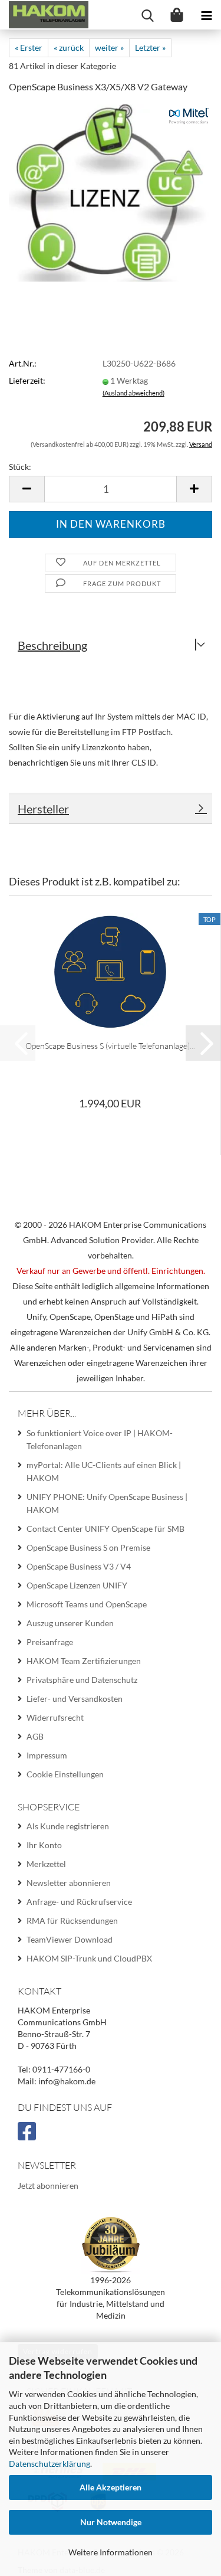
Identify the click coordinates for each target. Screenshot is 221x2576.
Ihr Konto (44, 1845)
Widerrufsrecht (55, 1717)
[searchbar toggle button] (147, 15)
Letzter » (150, 48)
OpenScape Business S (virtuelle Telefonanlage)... (110, 1046)
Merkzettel (46, 1864)
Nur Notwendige (111, 2522)
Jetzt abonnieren (48, 2186)
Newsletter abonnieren (69, 1883)
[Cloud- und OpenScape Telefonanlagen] (44, 15)
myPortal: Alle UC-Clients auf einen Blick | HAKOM (104, 1471)
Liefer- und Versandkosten (75, 1699)
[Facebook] (29, 2136)
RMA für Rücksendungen (72, 1920)
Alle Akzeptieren (111, 2487)
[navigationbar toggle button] (206, 15)
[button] (27, 489)
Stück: (20, 467)
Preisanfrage (50, 1642)
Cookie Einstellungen (65, 1774)
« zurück (69, 48)
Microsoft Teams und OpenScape (87, 1604)
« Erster (29, 48)
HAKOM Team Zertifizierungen (84, 1661)
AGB (35, 1736)
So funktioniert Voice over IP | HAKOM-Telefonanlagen (100, 1439)
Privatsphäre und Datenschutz (82, 1680)
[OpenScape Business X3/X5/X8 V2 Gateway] (111, 192)
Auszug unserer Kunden (70, 1623)
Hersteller (43, 809)
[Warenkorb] (177, 15)
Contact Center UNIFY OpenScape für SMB (105, 1529)
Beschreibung (52, 645)
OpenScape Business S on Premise (88, 1547)
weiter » (109, 48)
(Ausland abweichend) (133, 393)
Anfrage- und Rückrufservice (79, 1902)
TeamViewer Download (70, 1939)
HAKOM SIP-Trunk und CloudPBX (89, 1958)
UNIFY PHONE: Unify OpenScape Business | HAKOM (107, 1503)
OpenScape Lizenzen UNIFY (77, 1585)
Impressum (47, 1755)
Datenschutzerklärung (50, 2464)
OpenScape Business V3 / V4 (79, 1566)
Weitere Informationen (111, 2552)
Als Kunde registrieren (68, 1826)
